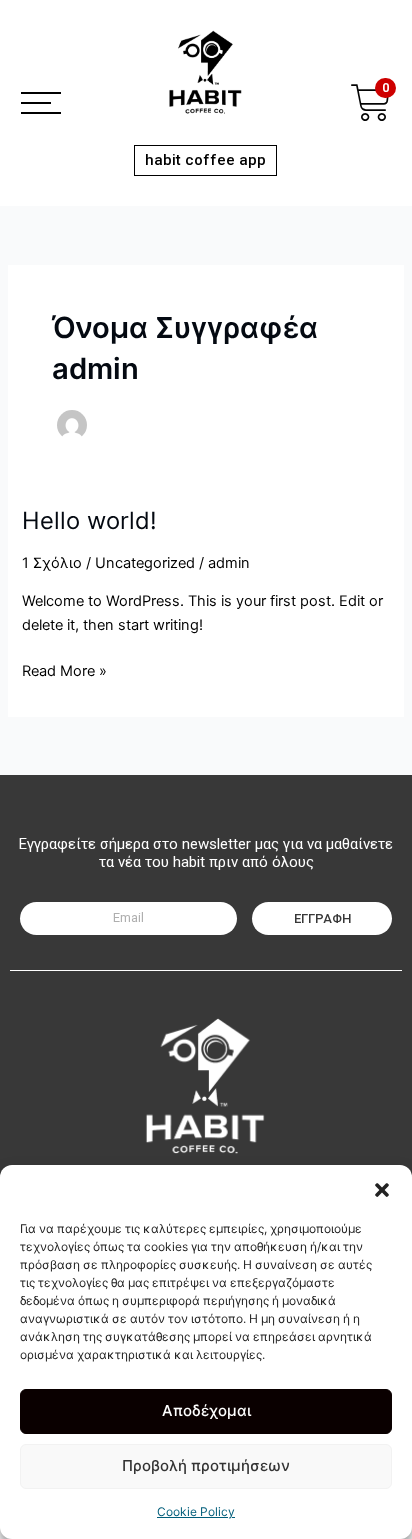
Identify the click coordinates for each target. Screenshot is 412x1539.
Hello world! (89, 520)
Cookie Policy (196, 1511)
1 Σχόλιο (52, 563)
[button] (382, 1190)
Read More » (64, 669)
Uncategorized (145, 563)
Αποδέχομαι (206, 1410)
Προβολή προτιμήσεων (206, 1465)
